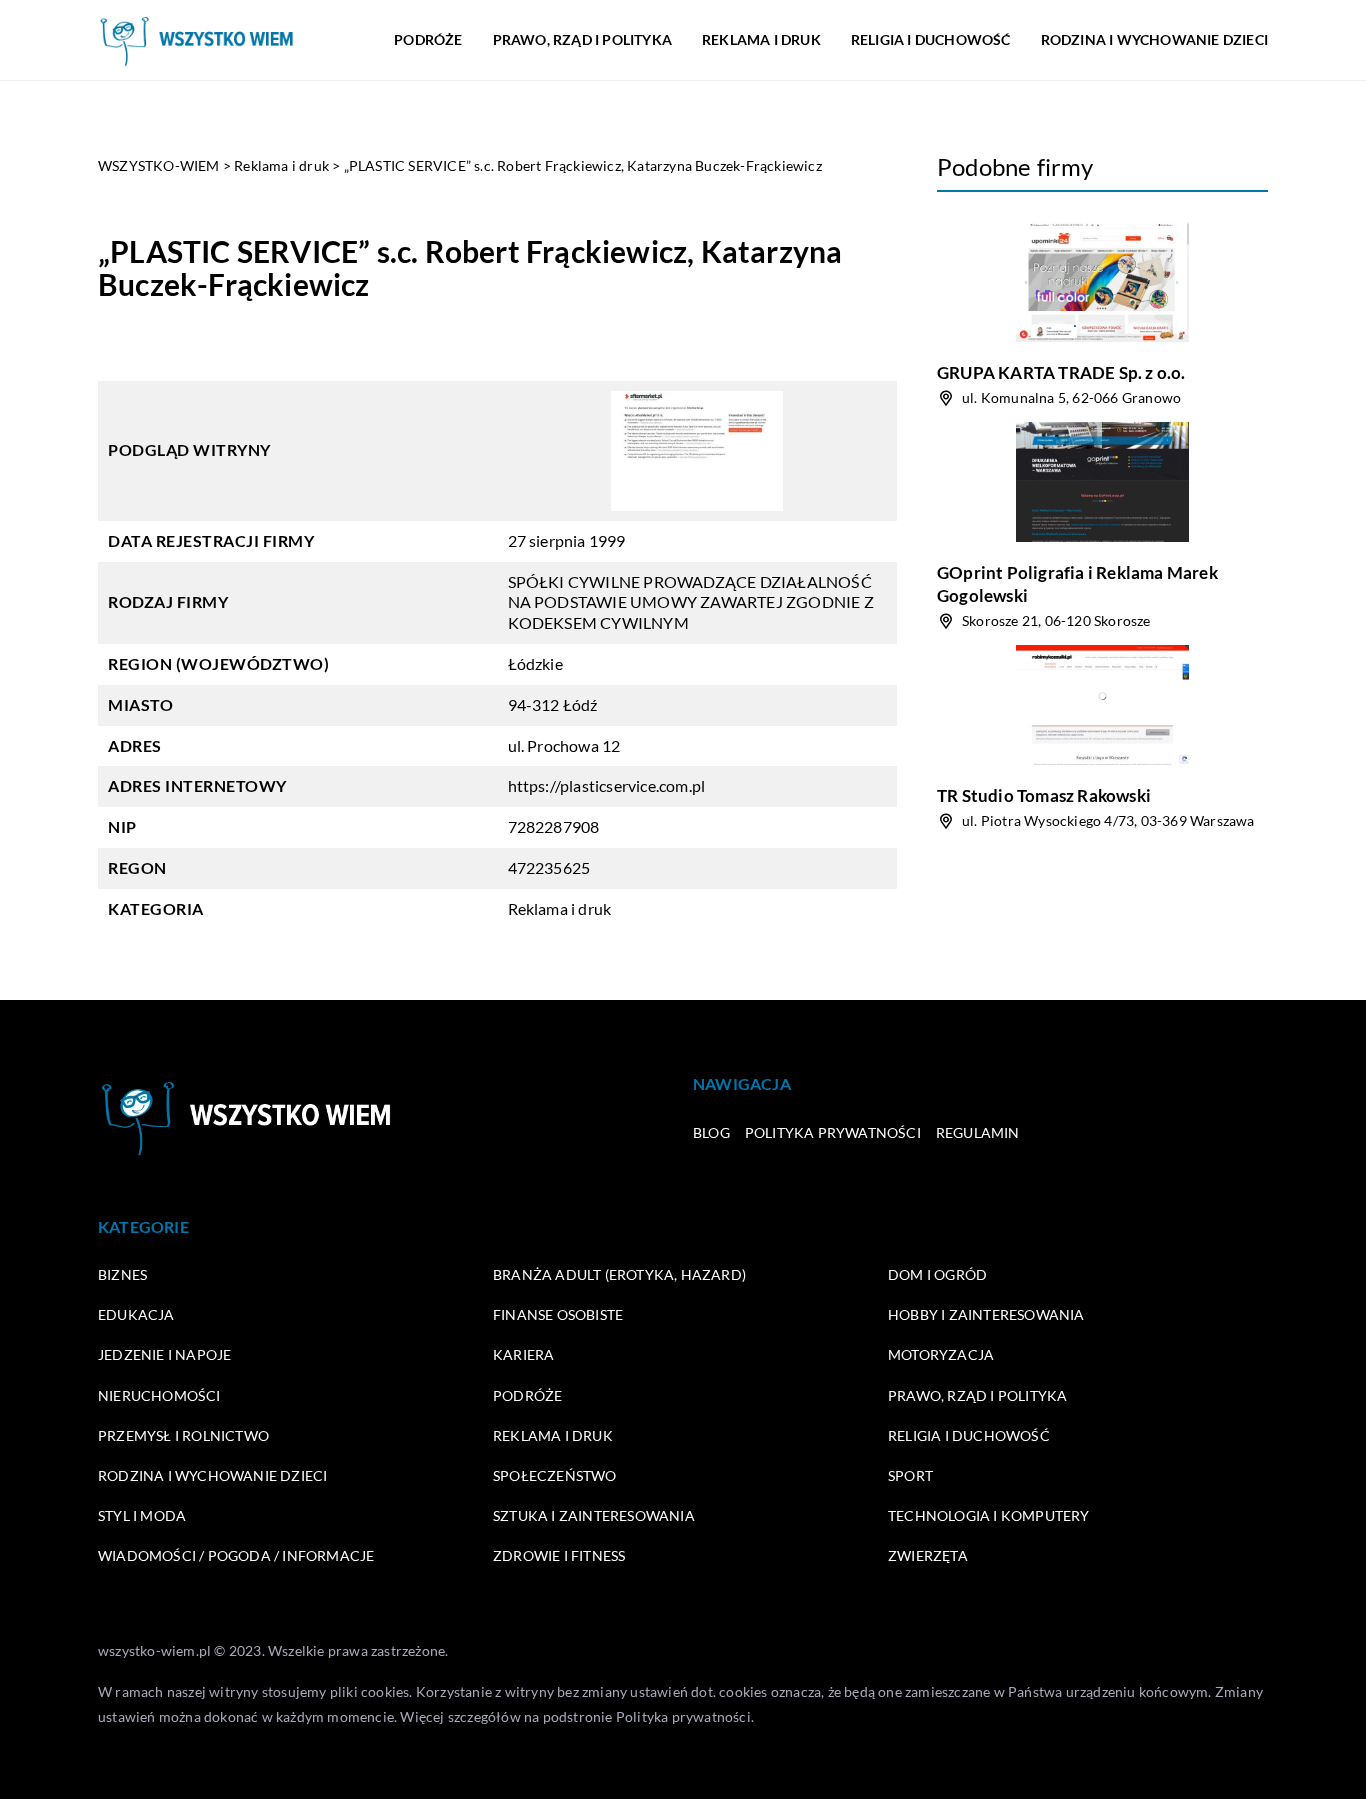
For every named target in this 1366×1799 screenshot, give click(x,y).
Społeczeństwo (555, 1475)
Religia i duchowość (931, 39)
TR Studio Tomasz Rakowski (1044, 795)
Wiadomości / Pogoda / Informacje (236, 1555)
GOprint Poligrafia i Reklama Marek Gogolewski (1077, 583)
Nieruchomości (159, 1395)
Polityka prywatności (833, 1132)
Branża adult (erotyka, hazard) (619, 1274)
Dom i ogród (937, 1274)
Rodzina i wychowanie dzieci (1154, 39)
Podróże (428, 39)
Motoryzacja (941, 1354)
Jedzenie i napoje (164, 1354)
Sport (910, 1475)
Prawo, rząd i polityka (582, 39)
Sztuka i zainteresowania (594, 1515)
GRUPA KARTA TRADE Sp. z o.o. (1061, 372)
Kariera (523, 1354)
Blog (711, 1132)
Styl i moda (142, 1515)
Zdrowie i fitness (559, 1555)
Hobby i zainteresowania (986, 1314)
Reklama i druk (761, 39)
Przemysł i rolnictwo (183, 1435)
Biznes (122, 1274)
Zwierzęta (928, 1555)
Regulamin (978, 1132)
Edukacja (136, 1314)
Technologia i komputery (989, 1515)
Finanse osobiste (558, 1314)
